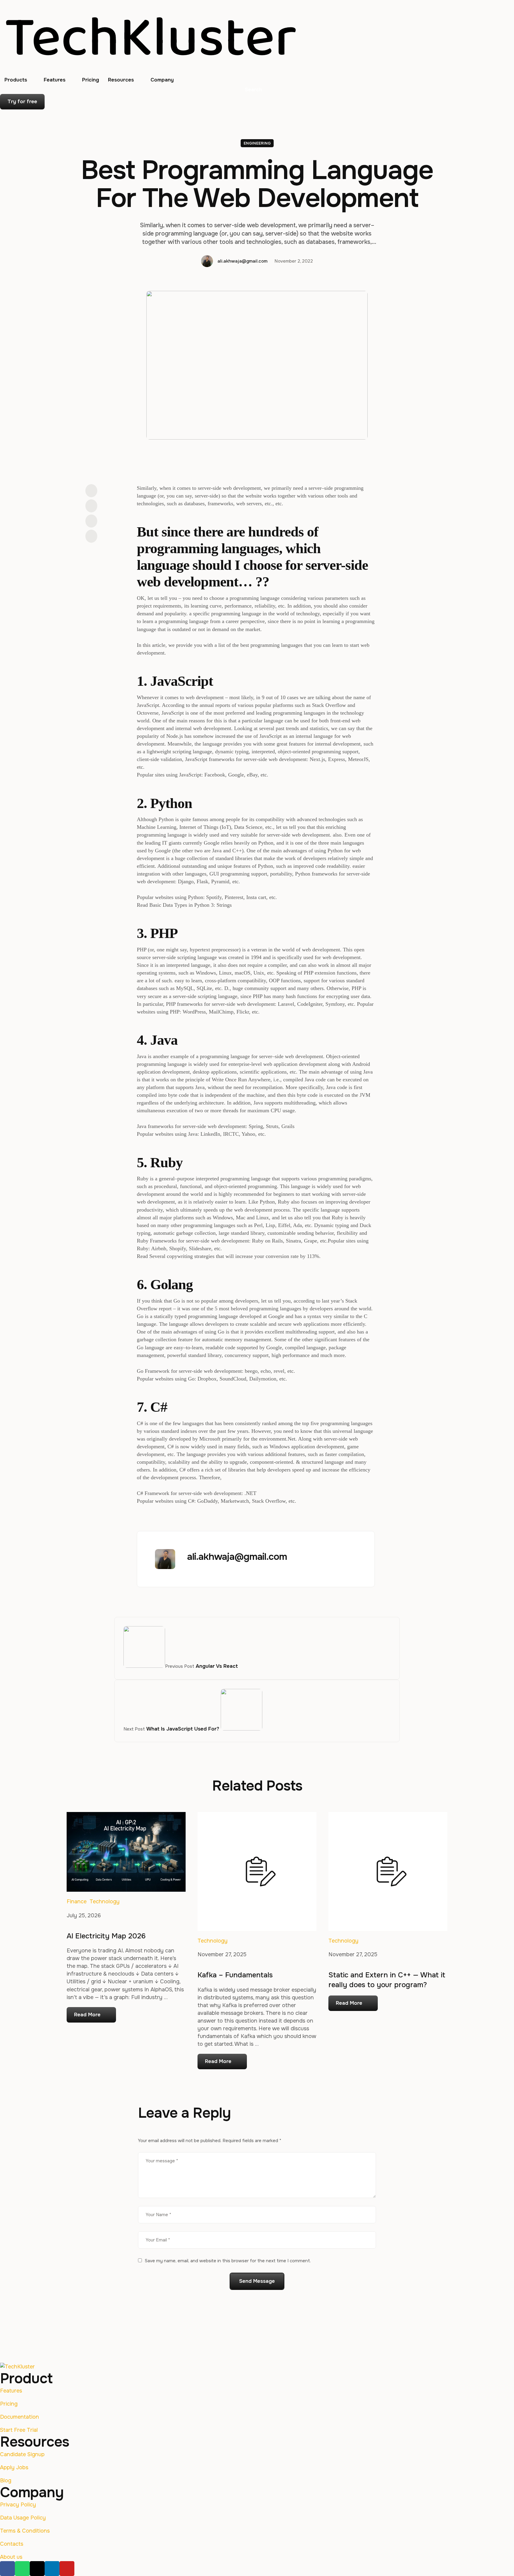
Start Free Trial (19, 2430)
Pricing (9, 2404)
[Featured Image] (126, 1852)
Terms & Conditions (25, 2531)
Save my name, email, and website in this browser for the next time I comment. (228, 2261)
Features (11, 2391)
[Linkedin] (52, 2569)
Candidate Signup (22, 2454)
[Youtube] (67, 2569)
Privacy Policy (18, 2505)
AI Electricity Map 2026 (106, 1936)
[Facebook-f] (7, 2569)
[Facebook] (91, 491)
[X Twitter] (91, 506)
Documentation (19, 2417)
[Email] (91, 536)
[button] (32, 80)
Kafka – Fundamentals (235, 1975)
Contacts (12, 2544)
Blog (6, 2481)
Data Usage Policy (23, 2518)
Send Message (257, 2281)
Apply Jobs (14, 2467)
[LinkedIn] (91, 521)
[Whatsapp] (22, 2569)
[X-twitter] (37, 2569)
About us (11, 2557)
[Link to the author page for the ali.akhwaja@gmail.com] (207, 261)
